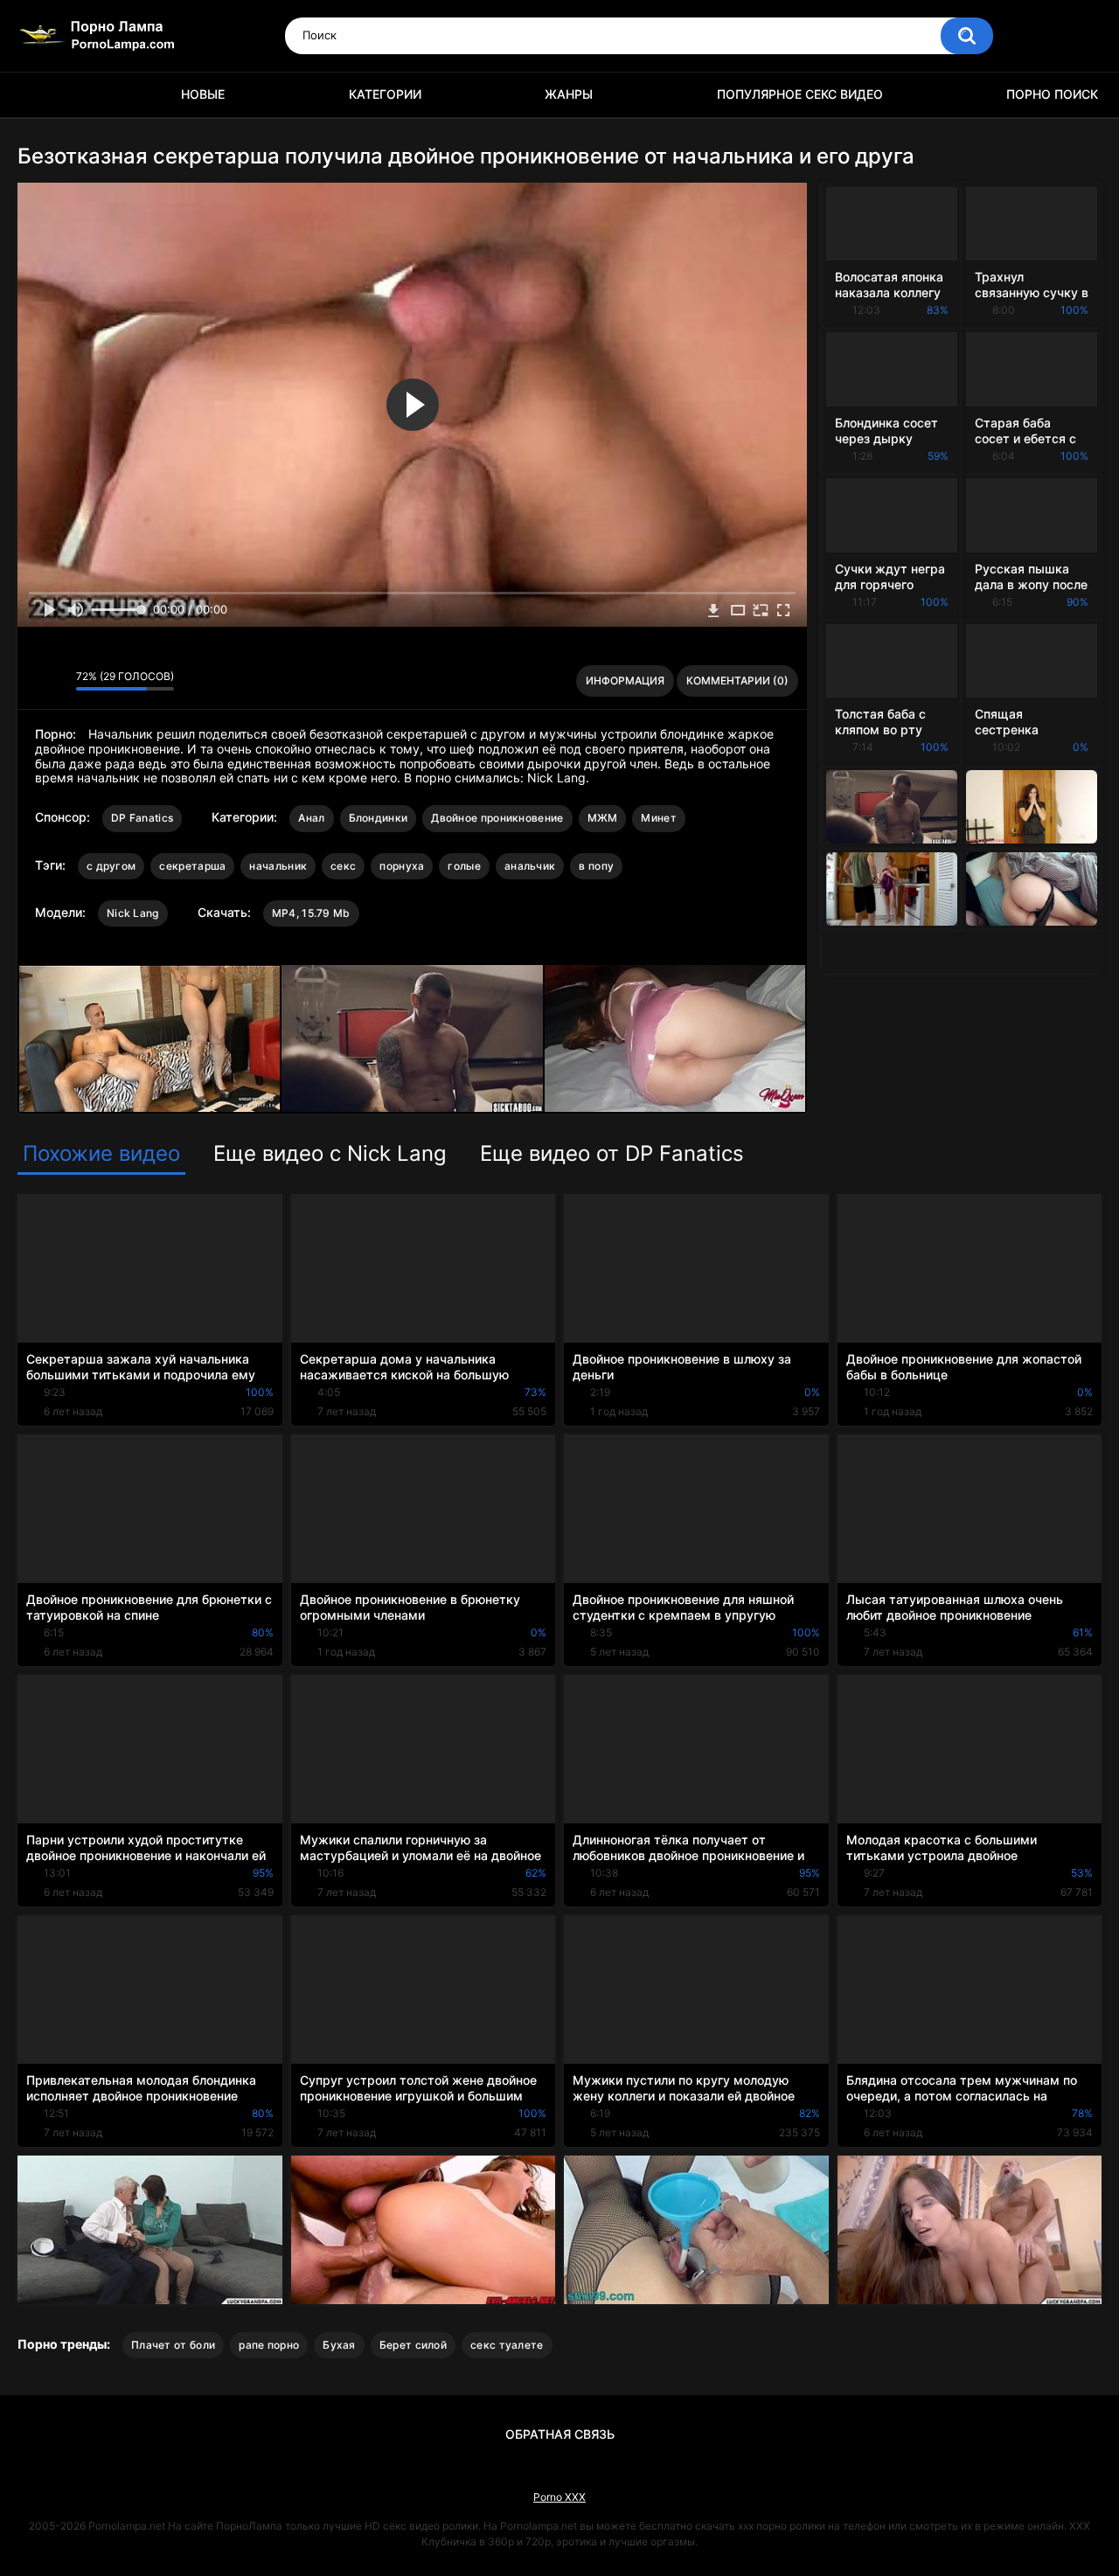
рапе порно (269, 2345)
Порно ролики (39, 95)
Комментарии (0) (737, 680)
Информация (625, 680)
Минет (659, 818)
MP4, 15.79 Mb (311, 913)
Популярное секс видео (800, 94)
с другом (111, 866)
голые (464, 866)
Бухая (339, 2345)
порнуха (402, 866)
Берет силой (413, 2345)
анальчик (530, 866)
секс (343, 866)
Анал (311, 818)
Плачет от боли (173, 2345)
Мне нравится (35, 681)
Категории (385, 94)
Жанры (569, 94)
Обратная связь (560, 2434)
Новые (203, 94)
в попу (596, 866)
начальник (278, 866)
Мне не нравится (58, 681)
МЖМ (603, 818)
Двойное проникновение (497, 818)
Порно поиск (1052, 94)
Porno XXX (559, 2497)
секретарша (192, 866)
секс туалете (507, 2345)
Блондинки (379, 818)
